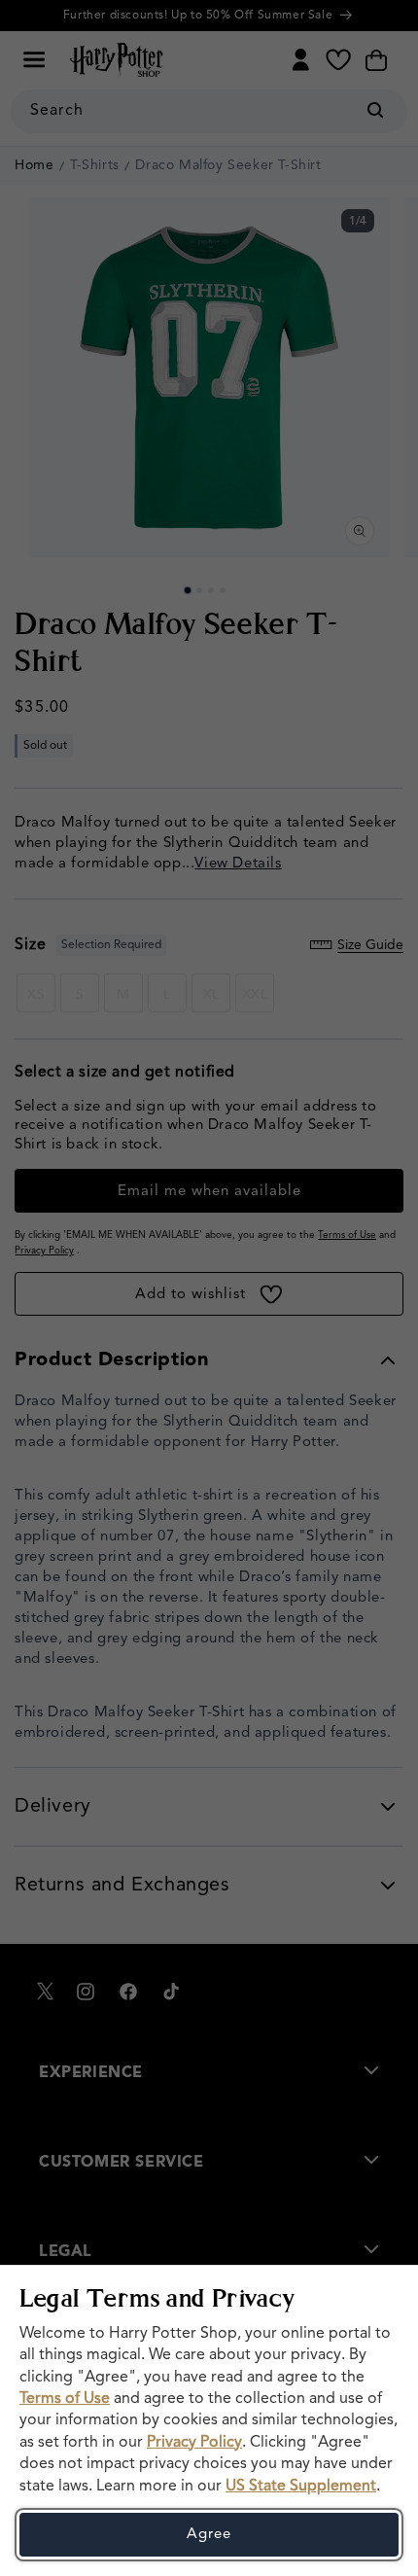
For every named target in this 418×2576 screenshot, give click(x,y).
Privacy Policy (194, 2443)
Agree (209, 2535)
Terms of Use (65, 2399)
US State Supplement (301, 2487)
